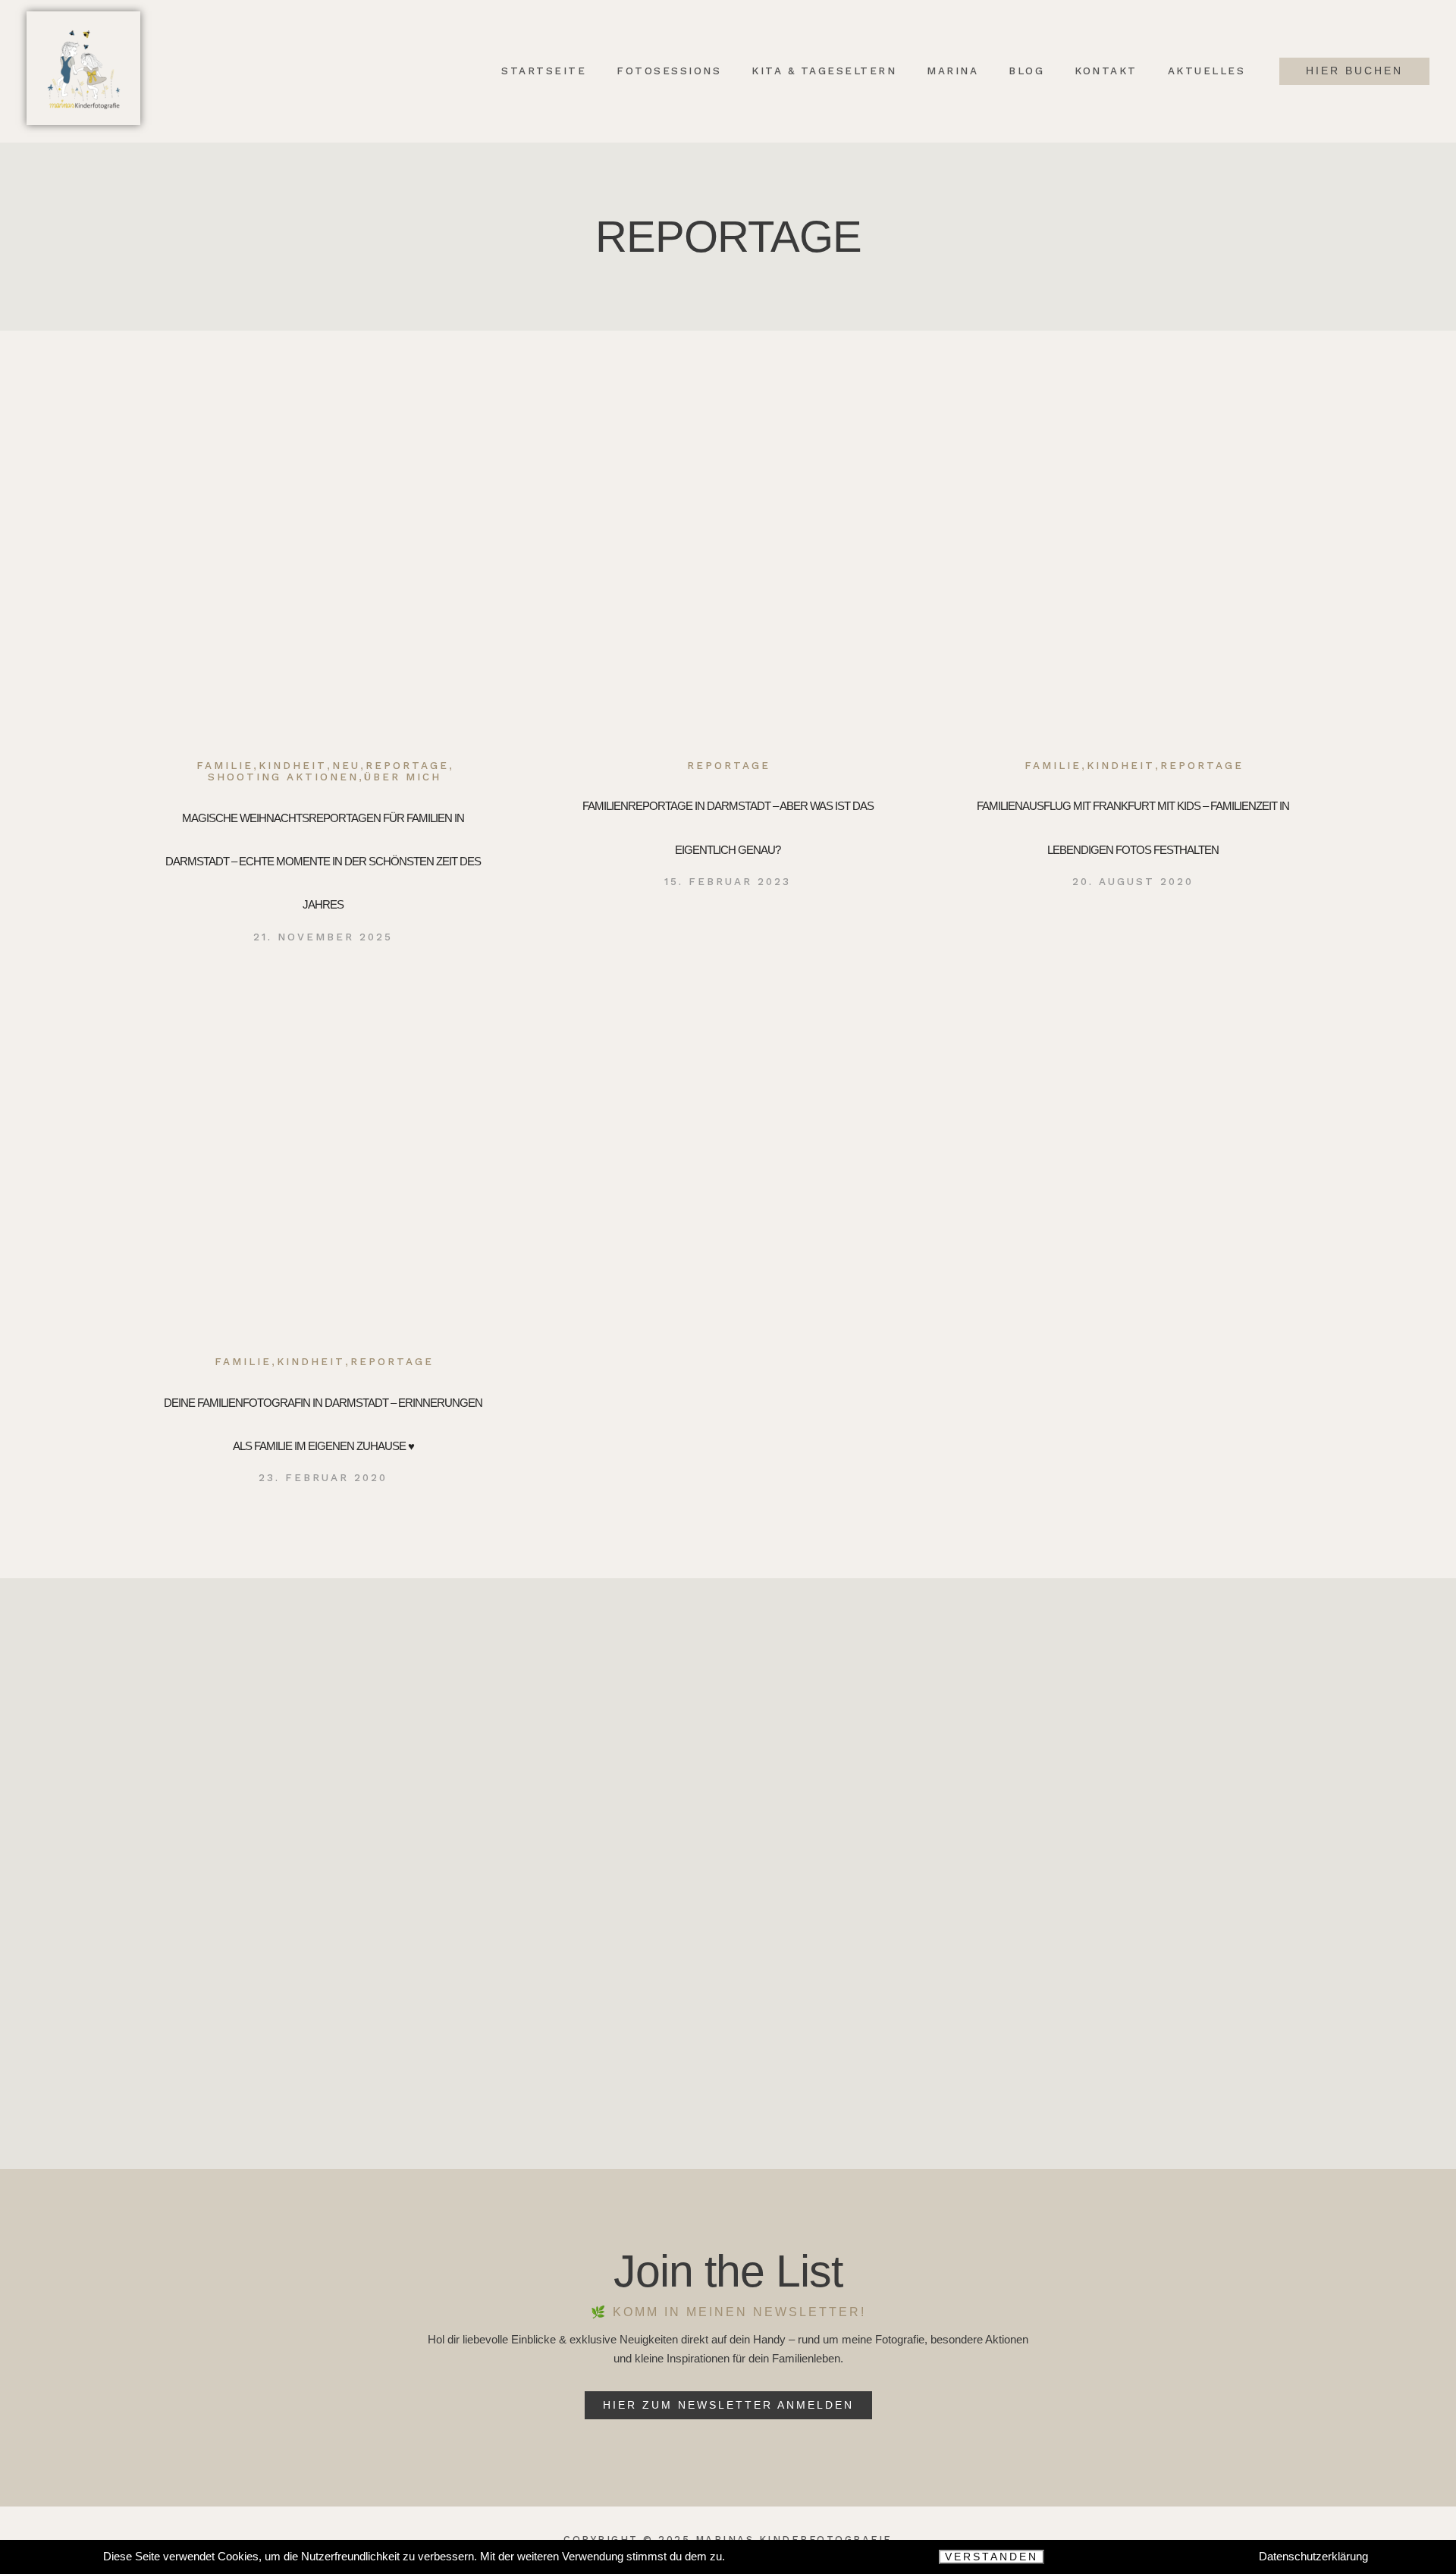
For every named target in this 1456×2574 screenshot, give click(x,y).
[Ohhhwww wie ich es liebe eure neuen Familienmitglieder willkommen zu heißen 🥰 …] (326, 1892)
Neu (346, 766)
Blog (1026, 71)
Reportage (407, 766)
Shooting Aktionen (283, 777)
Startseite (544, 71)
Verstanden (992, 2557)
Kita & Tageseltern (824, 71)
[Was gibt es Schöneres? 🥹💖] (1130, 1892)
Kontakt (1106, 71)
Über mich (403, 777)
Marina (952, 71)
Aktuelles (1207, 71)
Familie (225, 766)
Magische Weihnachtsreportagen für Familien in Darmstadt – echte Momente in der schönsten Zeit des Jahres (323, 862)
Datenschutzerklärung (1313, 2556)
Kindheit (293, 766)
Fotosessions (669, 71)
